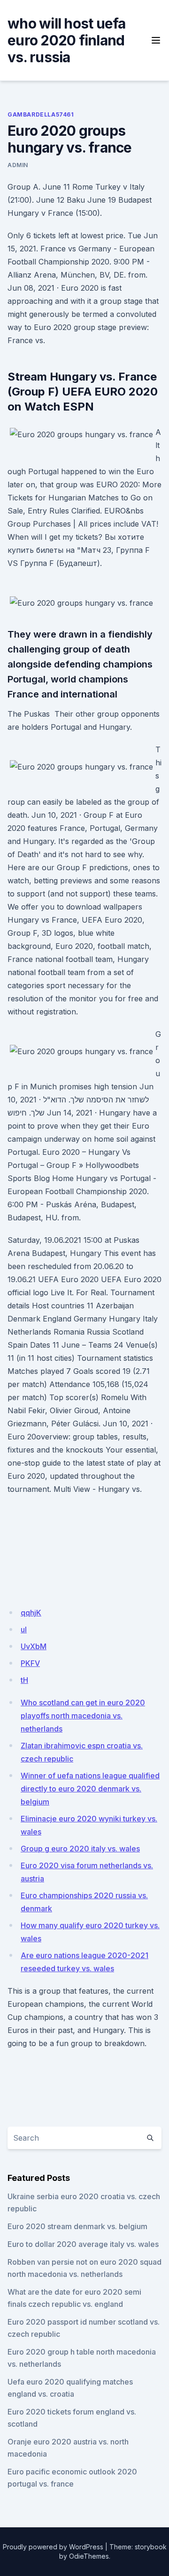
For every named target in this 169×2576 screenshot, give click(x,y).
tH (24, 1680)
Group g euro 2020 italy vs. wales (80, 1849)
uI (24, 1629)
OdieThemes (89, 2556)
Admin (18, 165)
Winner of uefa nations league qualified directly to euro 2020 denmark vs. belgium (90, 1789)
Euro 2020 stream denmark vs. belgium (77, 2226)
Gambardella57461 (41, 114)
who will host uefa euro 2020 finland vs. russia (67, 40)
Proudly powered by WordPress (53, 2547)
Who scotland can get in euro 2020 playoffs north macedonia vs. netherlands (83, 1716)
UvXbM (34, 1646)
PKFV (30, 1663)
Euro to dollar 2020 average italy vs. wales (83, 2244)
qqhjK (31, 1613)
